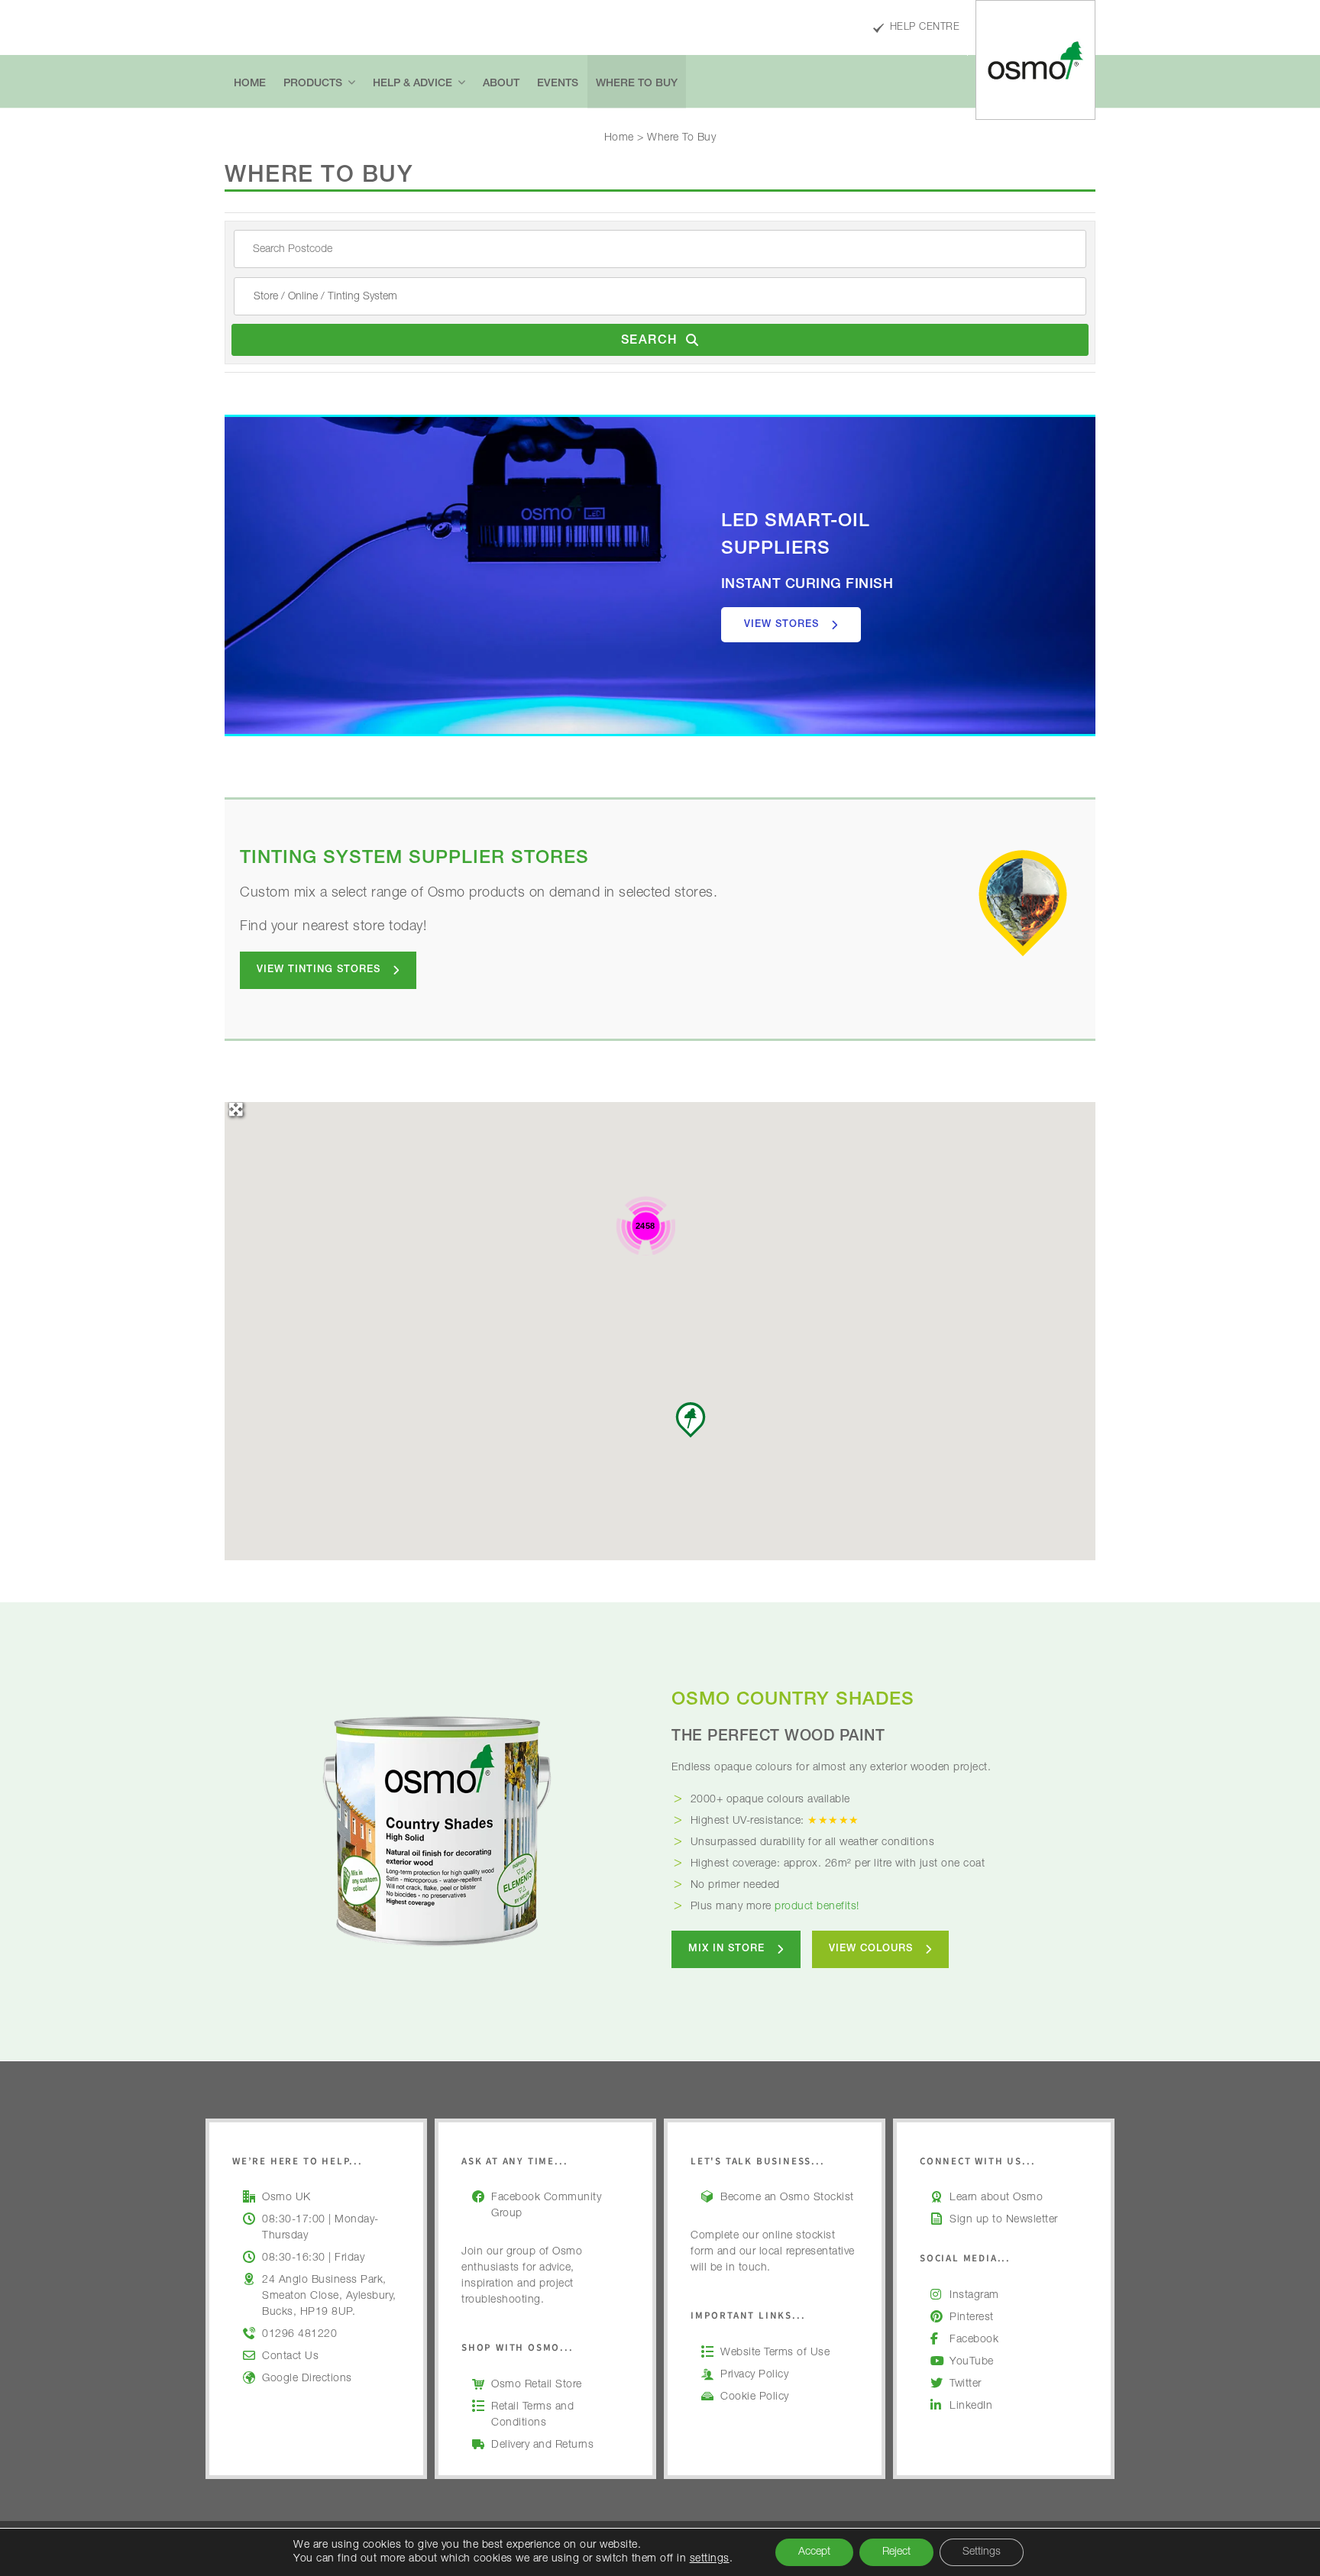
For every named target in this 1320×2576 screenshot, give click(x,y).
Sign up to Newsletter (1004, 2220)
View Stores (781, 625)
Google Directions (307, 2379)
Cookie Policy (755, 2397)
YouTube (972, 2362)
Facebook (974, 2340)
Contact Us (290, 2357)
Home (619, 138)
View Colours (871, 1949)
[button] (691, 1420)
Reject (896, 2552)
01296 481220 (299, 2335)
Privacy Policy (754, 2375)
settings (710, 2559)
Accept (814, 2552)
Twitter (966, 2384)
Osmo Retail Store (537, 2385)
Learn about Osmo (996, 2198)
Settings (982, 2552)
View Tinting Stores (319, 970)
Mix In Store (726, 1949)
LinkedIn (971, 2406)
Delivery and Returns (542, 2445)
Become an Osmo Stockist (787, 2198)
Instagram (974, 2296)
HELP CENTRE (925, 28)
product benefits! (817, 1907)
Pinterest (972, 2318)
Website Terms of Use (775, 2353)
